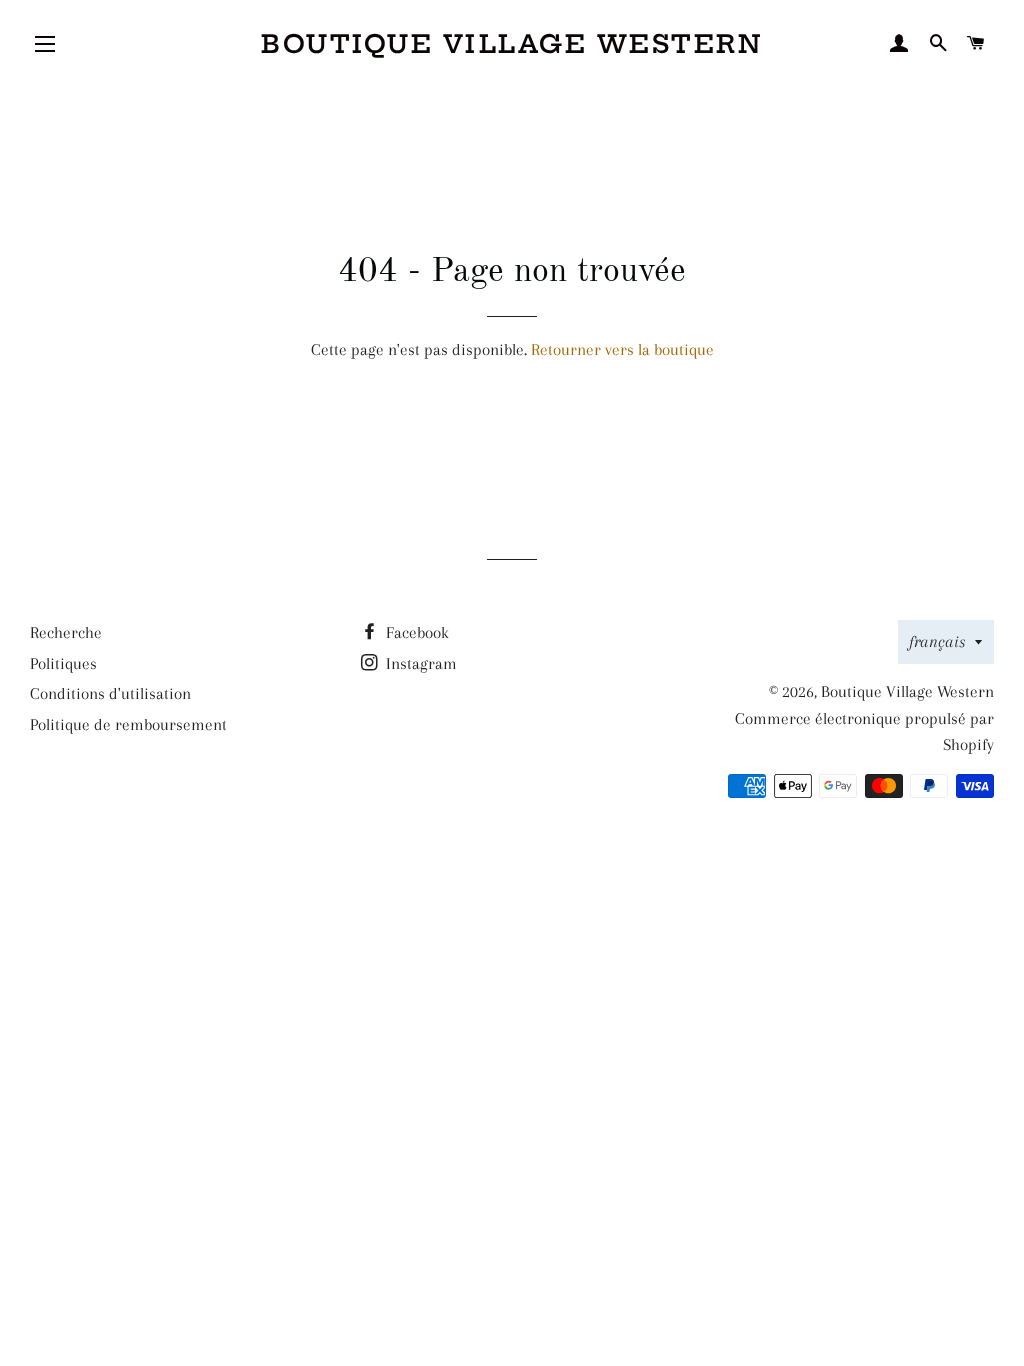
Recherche (66, 632)
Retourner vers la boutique (622, 349)
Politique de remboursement (128, 724)
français (937, 641)
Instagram (419, 663)
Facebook (415, 632)
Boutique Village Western (511, 44)
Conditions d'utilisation (110, 693)
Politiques (63, 663)
